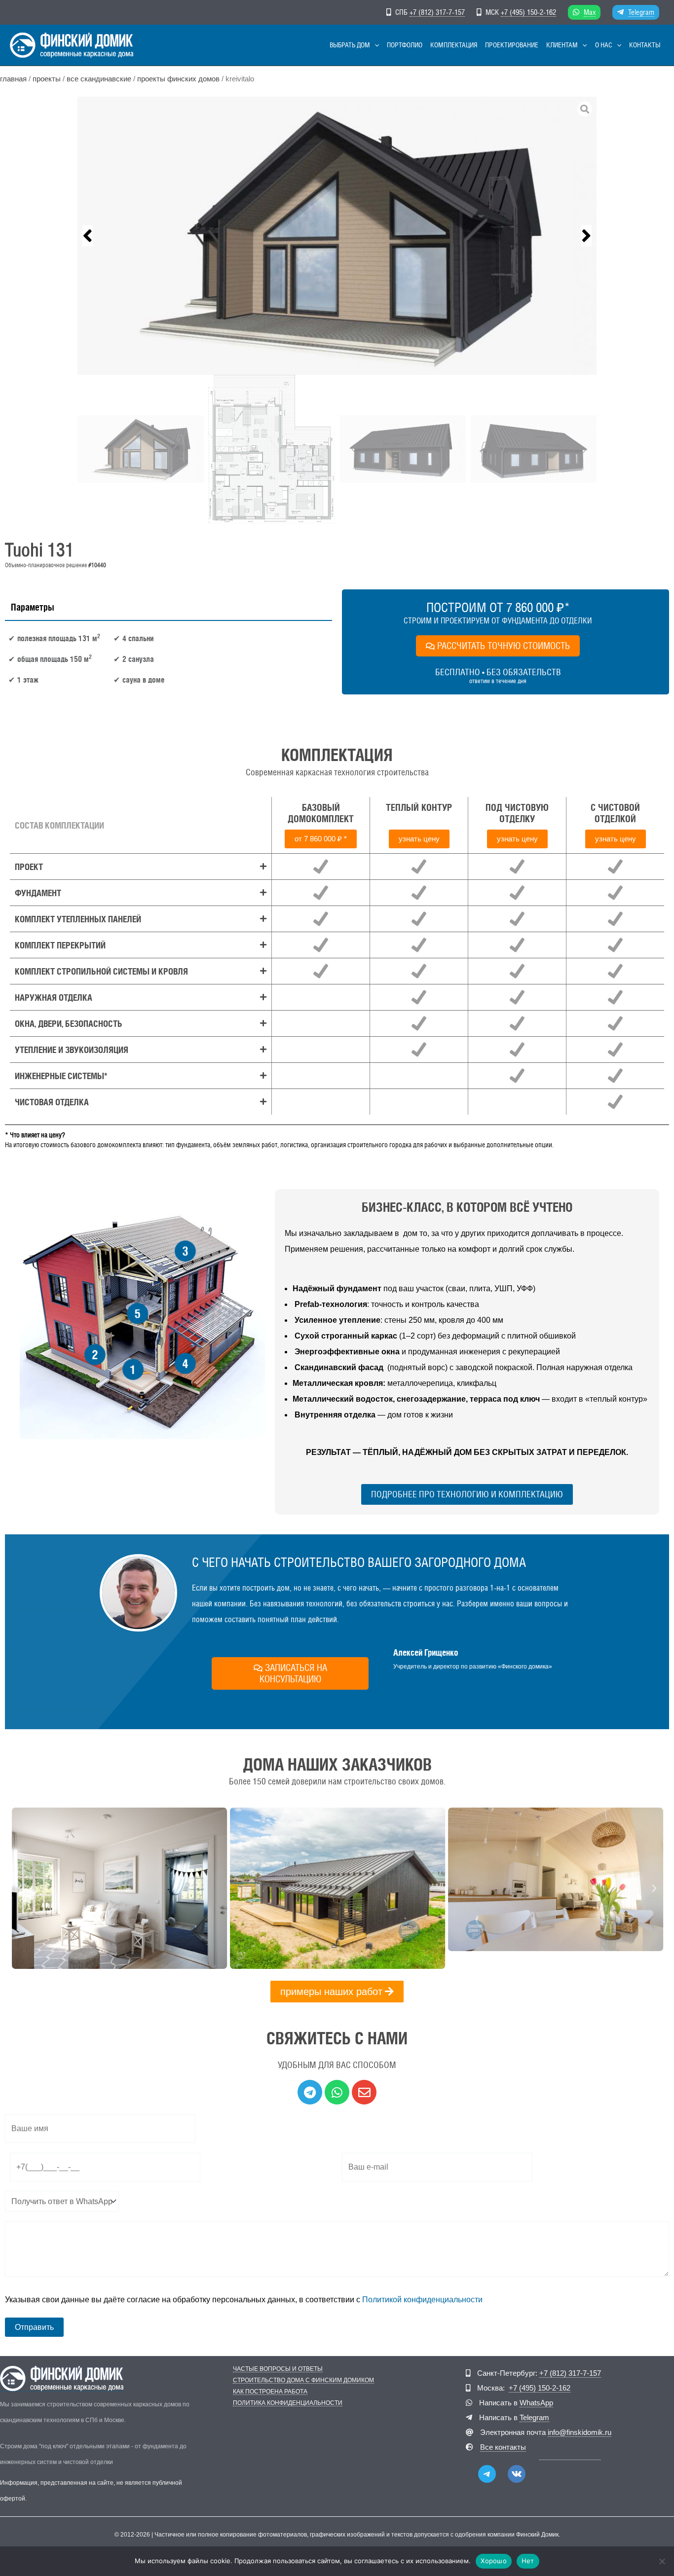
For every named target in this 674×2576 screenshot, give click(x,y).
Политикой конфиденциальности (422, 2300)
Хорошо (494, 2561)
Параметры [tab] (33, 607)
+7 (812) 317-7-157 (437, 12)
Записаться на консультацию (293, 1673)
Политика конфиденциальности (288, 2403)
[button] (374, 45)
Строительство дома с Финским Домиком (303, 2380)
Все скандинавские (99, 79)
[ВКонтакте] (517, 2474)
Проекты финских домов (178, 79)
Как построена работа (270, 2392)
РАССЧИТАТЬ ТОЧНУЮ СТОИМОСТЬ (504, 646)
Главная (13, 79)
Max (590, 12)
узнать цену (419, 839)
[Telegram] (487, 2474)
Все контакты (503, 2447)
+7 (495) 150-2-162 (528, 12)
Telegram (641, 12)
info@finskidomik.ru (580, 2432)
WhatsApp (536, 2403)
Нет (528, 2561)
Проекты (47, 79)
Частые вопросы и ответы (278, 2369)
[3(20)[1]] (337, 236)
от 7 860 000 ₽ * (321, 839)
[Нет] (662, 2561)
